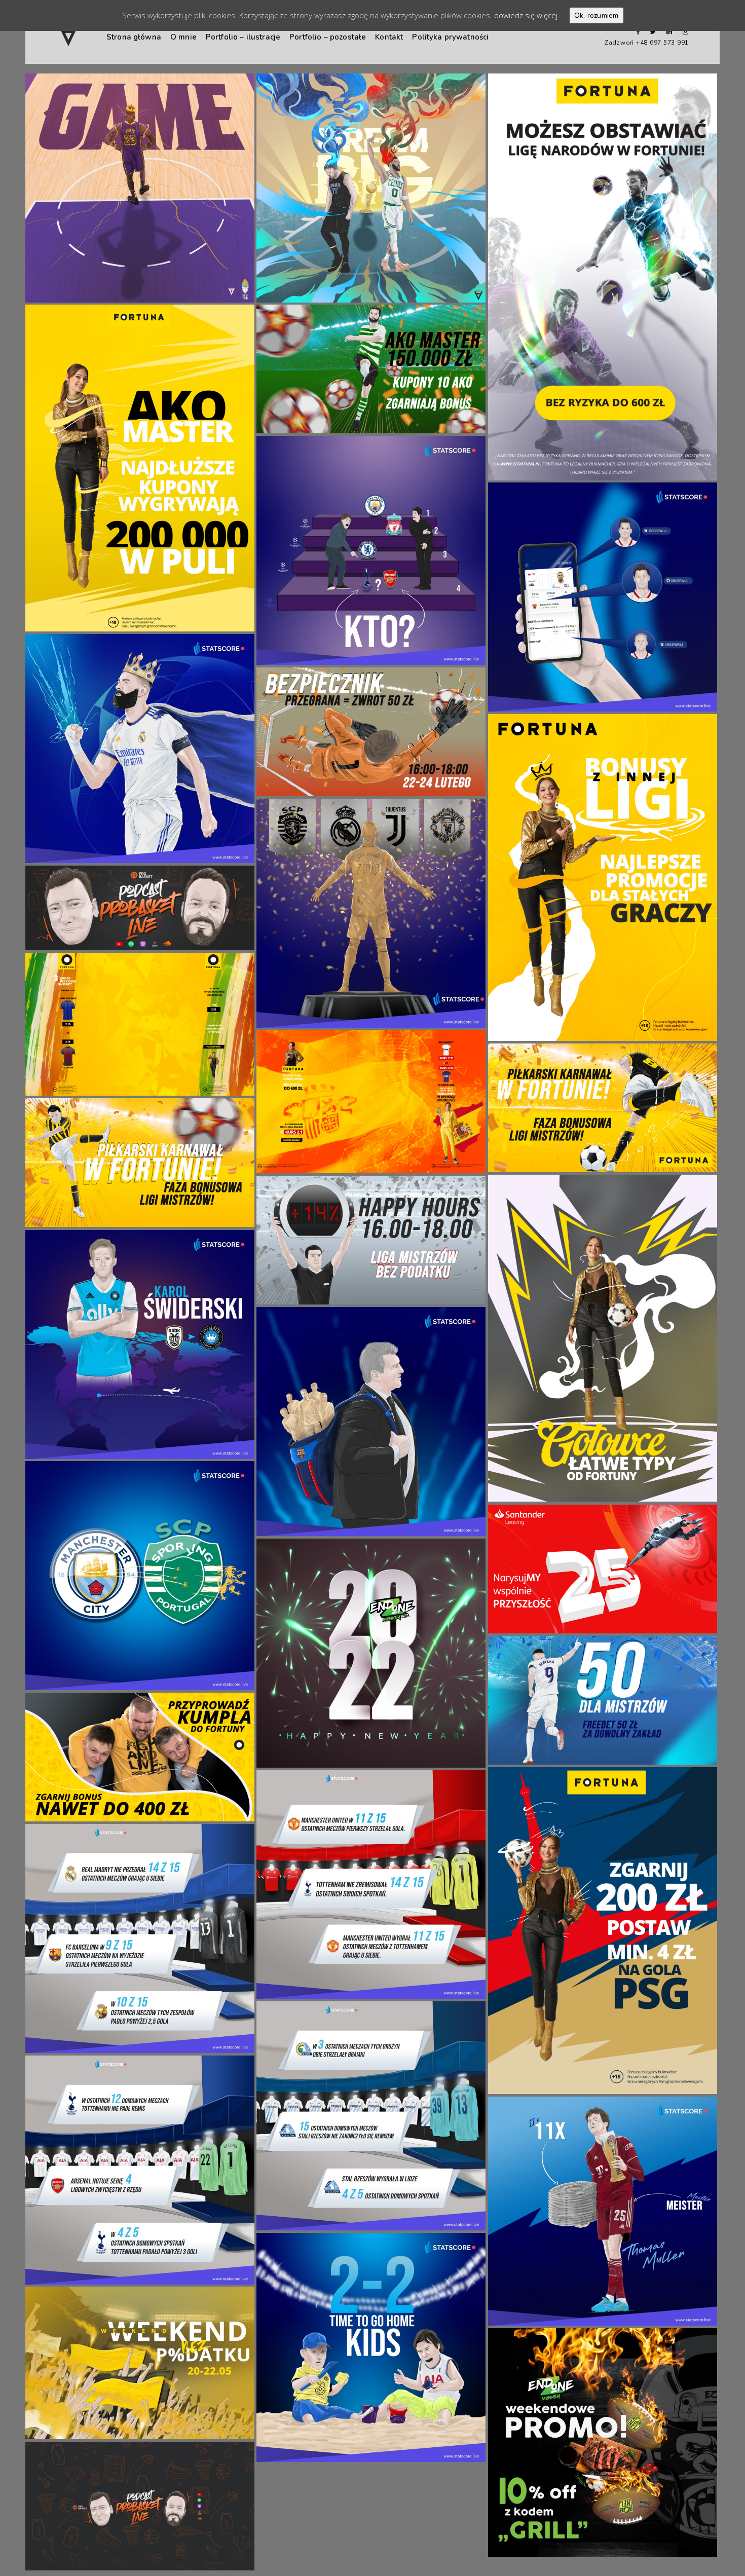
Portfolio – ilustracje (243, 37)
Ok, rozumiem (597, 15)
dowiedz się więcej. (527, 15)
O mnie (183, 37)
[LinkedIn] (667, 32)
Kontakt (389, 37)
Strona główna (134, 37)
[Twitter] (651, 32)
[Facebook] (635, 32)
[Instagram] (683, 32)
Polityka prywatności (450, 37)
